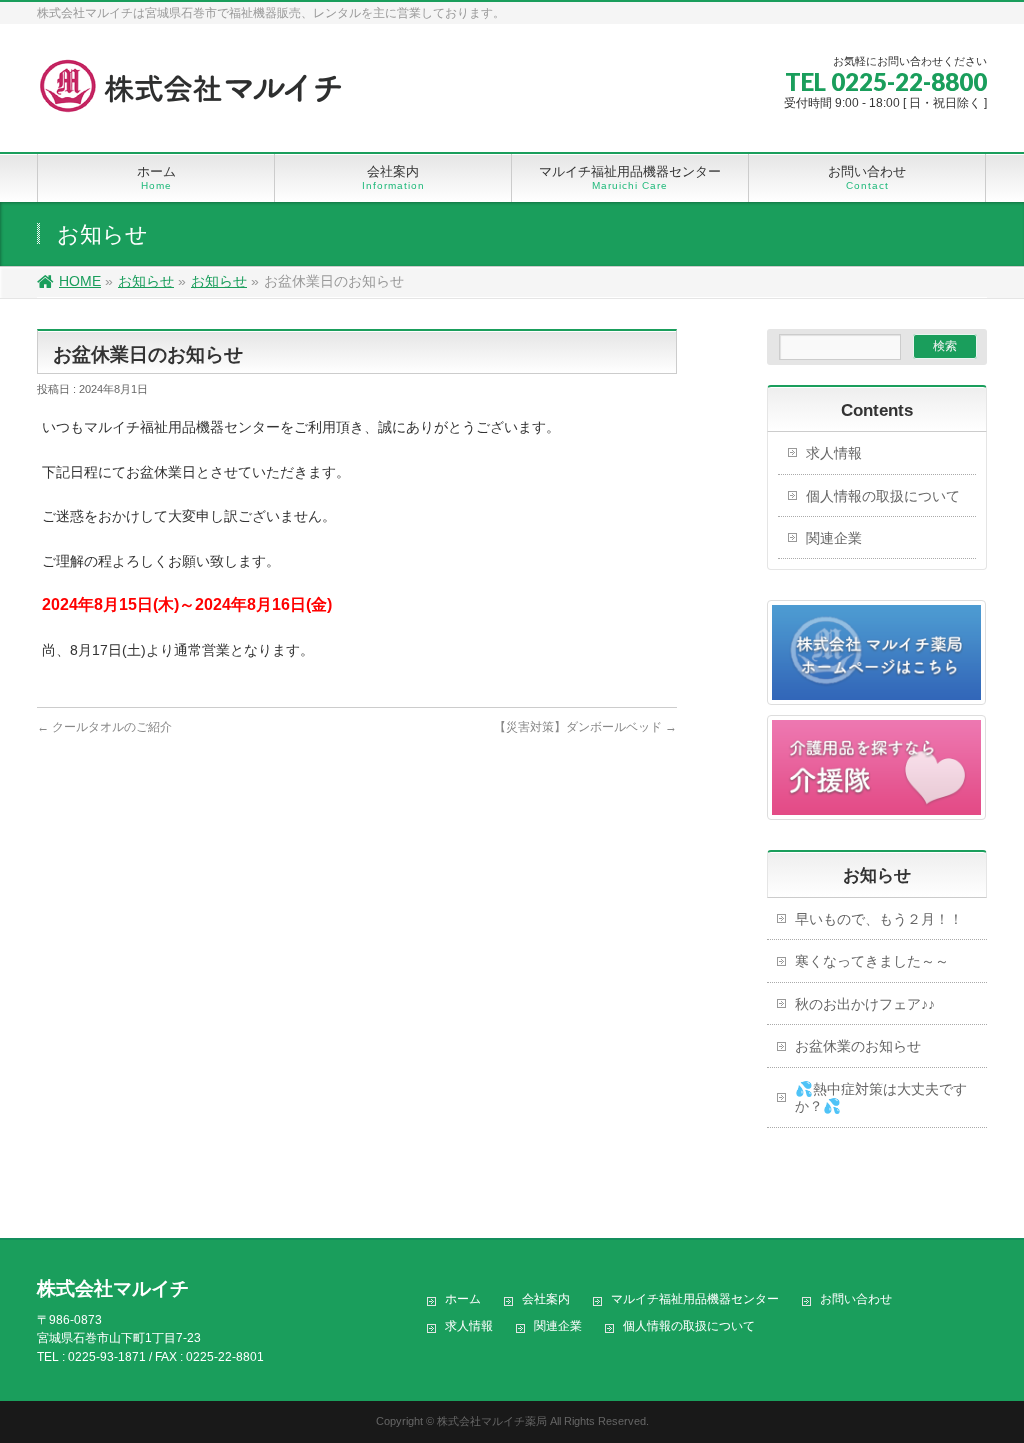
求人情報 (834, 453)
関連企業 (834, 538)
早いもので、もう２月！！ (879, 919)
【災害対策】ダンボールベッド (585, 727)
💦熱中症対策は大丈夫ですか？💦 (881, 1097)
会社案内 (546, 1299)
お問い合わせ (856, 1299)
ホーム (463, 1299)
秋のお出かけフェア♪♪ (865, 1004)
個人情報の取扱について (883, 496)
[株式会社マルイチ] (196, 94)
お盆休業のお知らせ (858, 1046)
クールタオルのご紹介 (104, 727)
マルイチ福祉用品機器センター (695, 1299)
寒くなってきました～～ (872, 961)
